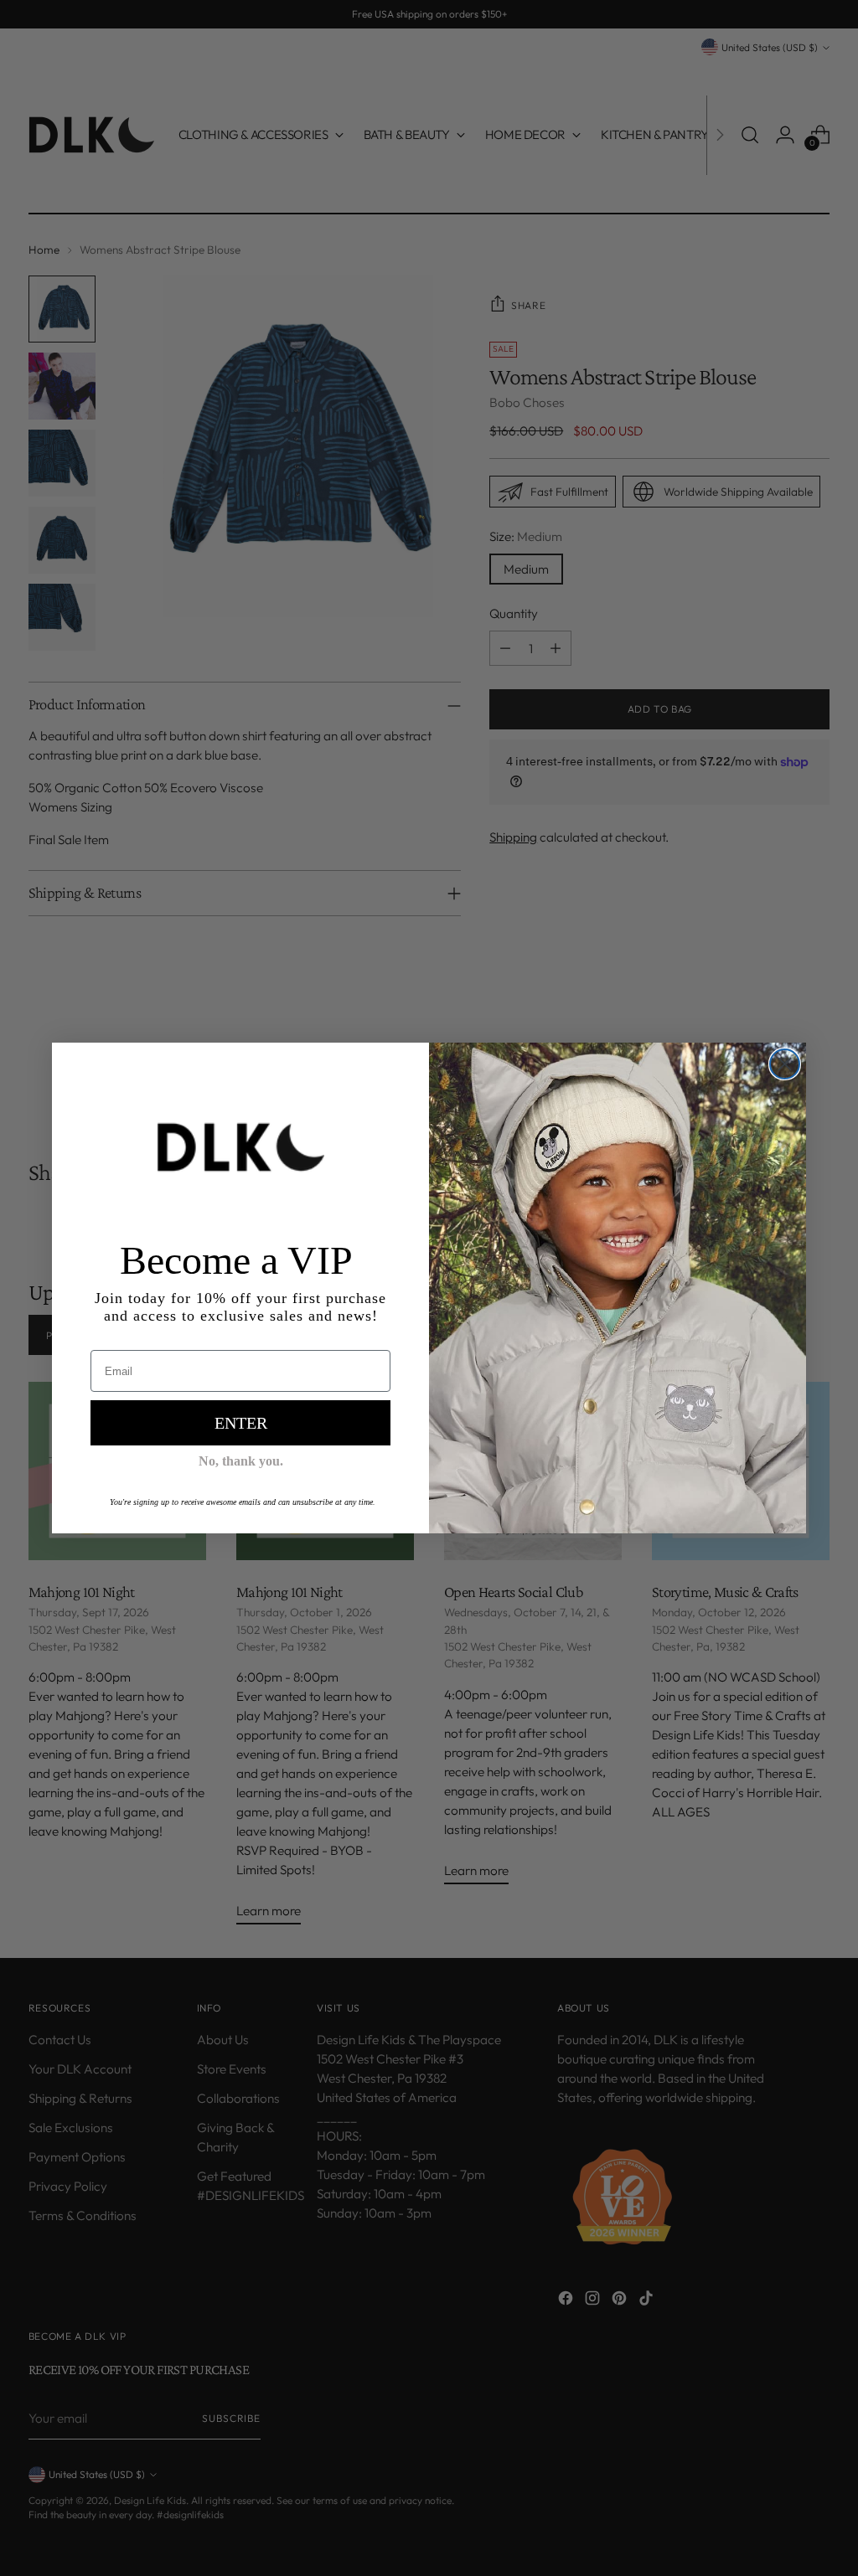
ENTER (241, 1423)
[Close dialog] (785, 1064)
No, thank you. (241, 1461)
